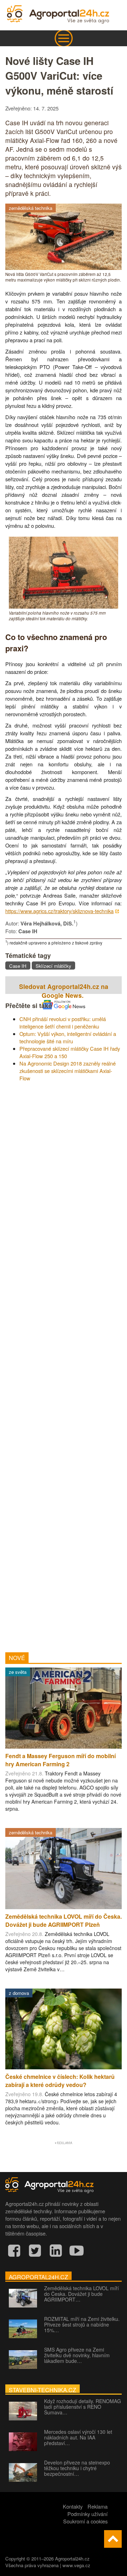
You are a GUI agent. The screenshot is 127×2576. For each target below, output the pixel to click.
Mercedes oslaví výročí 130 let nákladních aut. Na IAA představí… (78, 2437)
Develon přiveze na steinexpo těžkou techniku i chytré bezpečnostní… (77, 2468)
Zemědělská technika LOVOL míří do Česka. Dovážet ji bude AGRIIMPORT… (81, 2294)
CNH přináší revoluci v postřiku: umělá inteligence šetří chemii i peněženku (63, 1022)
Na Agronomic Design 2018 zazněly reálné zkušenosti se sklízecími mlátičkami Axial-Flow (68, 1071)
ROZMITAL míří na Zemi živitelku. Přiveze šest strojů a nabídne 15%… (82, 2324)
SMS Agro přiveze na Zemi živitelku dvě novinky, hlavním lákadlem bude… (77, 2355)
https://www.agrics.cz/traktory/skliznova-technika (59, 911)
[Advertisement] (64, 1364)
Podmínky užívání (87, 2514)
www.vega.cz (76, 2565)
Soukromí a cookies (85, 2521)
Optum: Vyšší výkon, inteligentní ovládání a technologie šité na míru (68, 1037)
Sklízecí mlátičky (53, 966)
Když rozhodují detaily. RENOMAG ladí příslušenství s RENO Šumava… (83, 2407)
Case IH (18, 966)
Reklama (98, 2506)
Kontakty (73, 2506)
